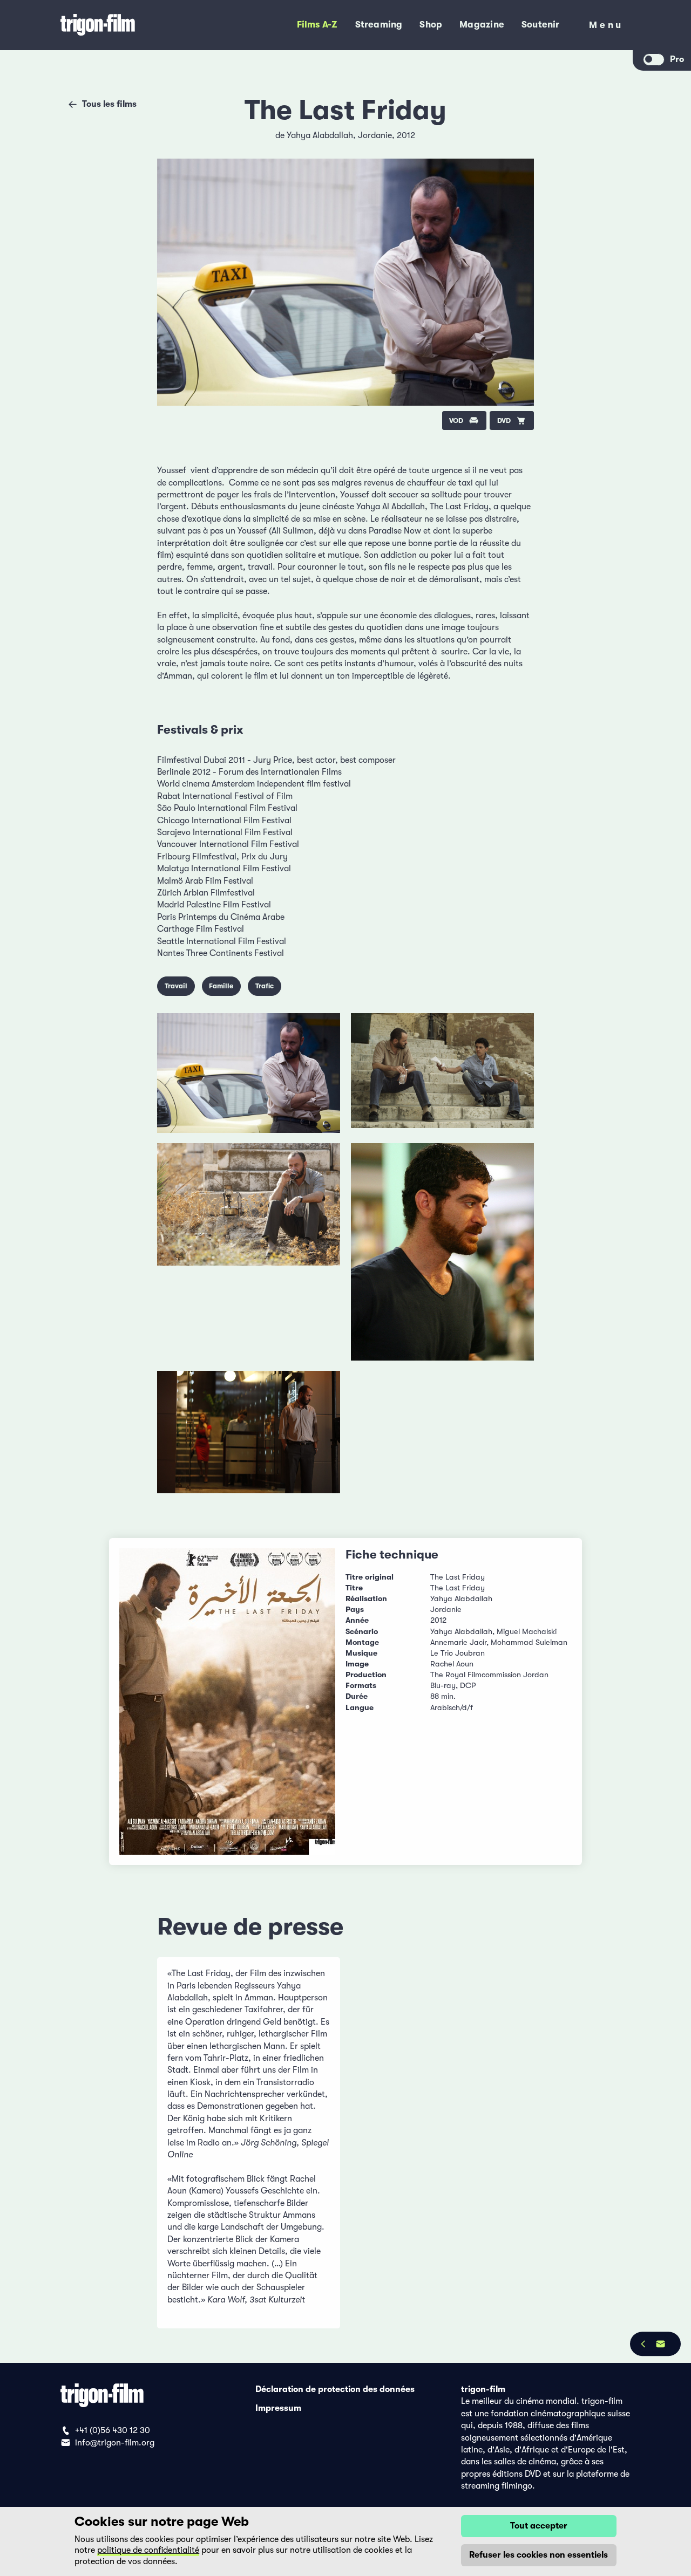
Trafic (265, 986)
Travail (176, 986)
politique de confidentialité (148, 2550)
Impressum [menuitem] (278, 2408)
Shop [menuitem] (431, 25)
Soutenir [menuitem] (541, 25)
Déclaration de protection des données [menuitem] (335, 2389)
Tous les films (109, 104)
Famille (221, 986)
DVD (504, 421)
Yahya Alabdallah (320, 135)
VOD (456, 421)
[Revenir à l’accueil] (133, 25)
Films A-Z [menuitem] (317, 25)
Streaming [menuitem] (379, 25)
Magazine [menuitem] (482, 25)
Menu (606, 27)
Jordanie (375, 135)
